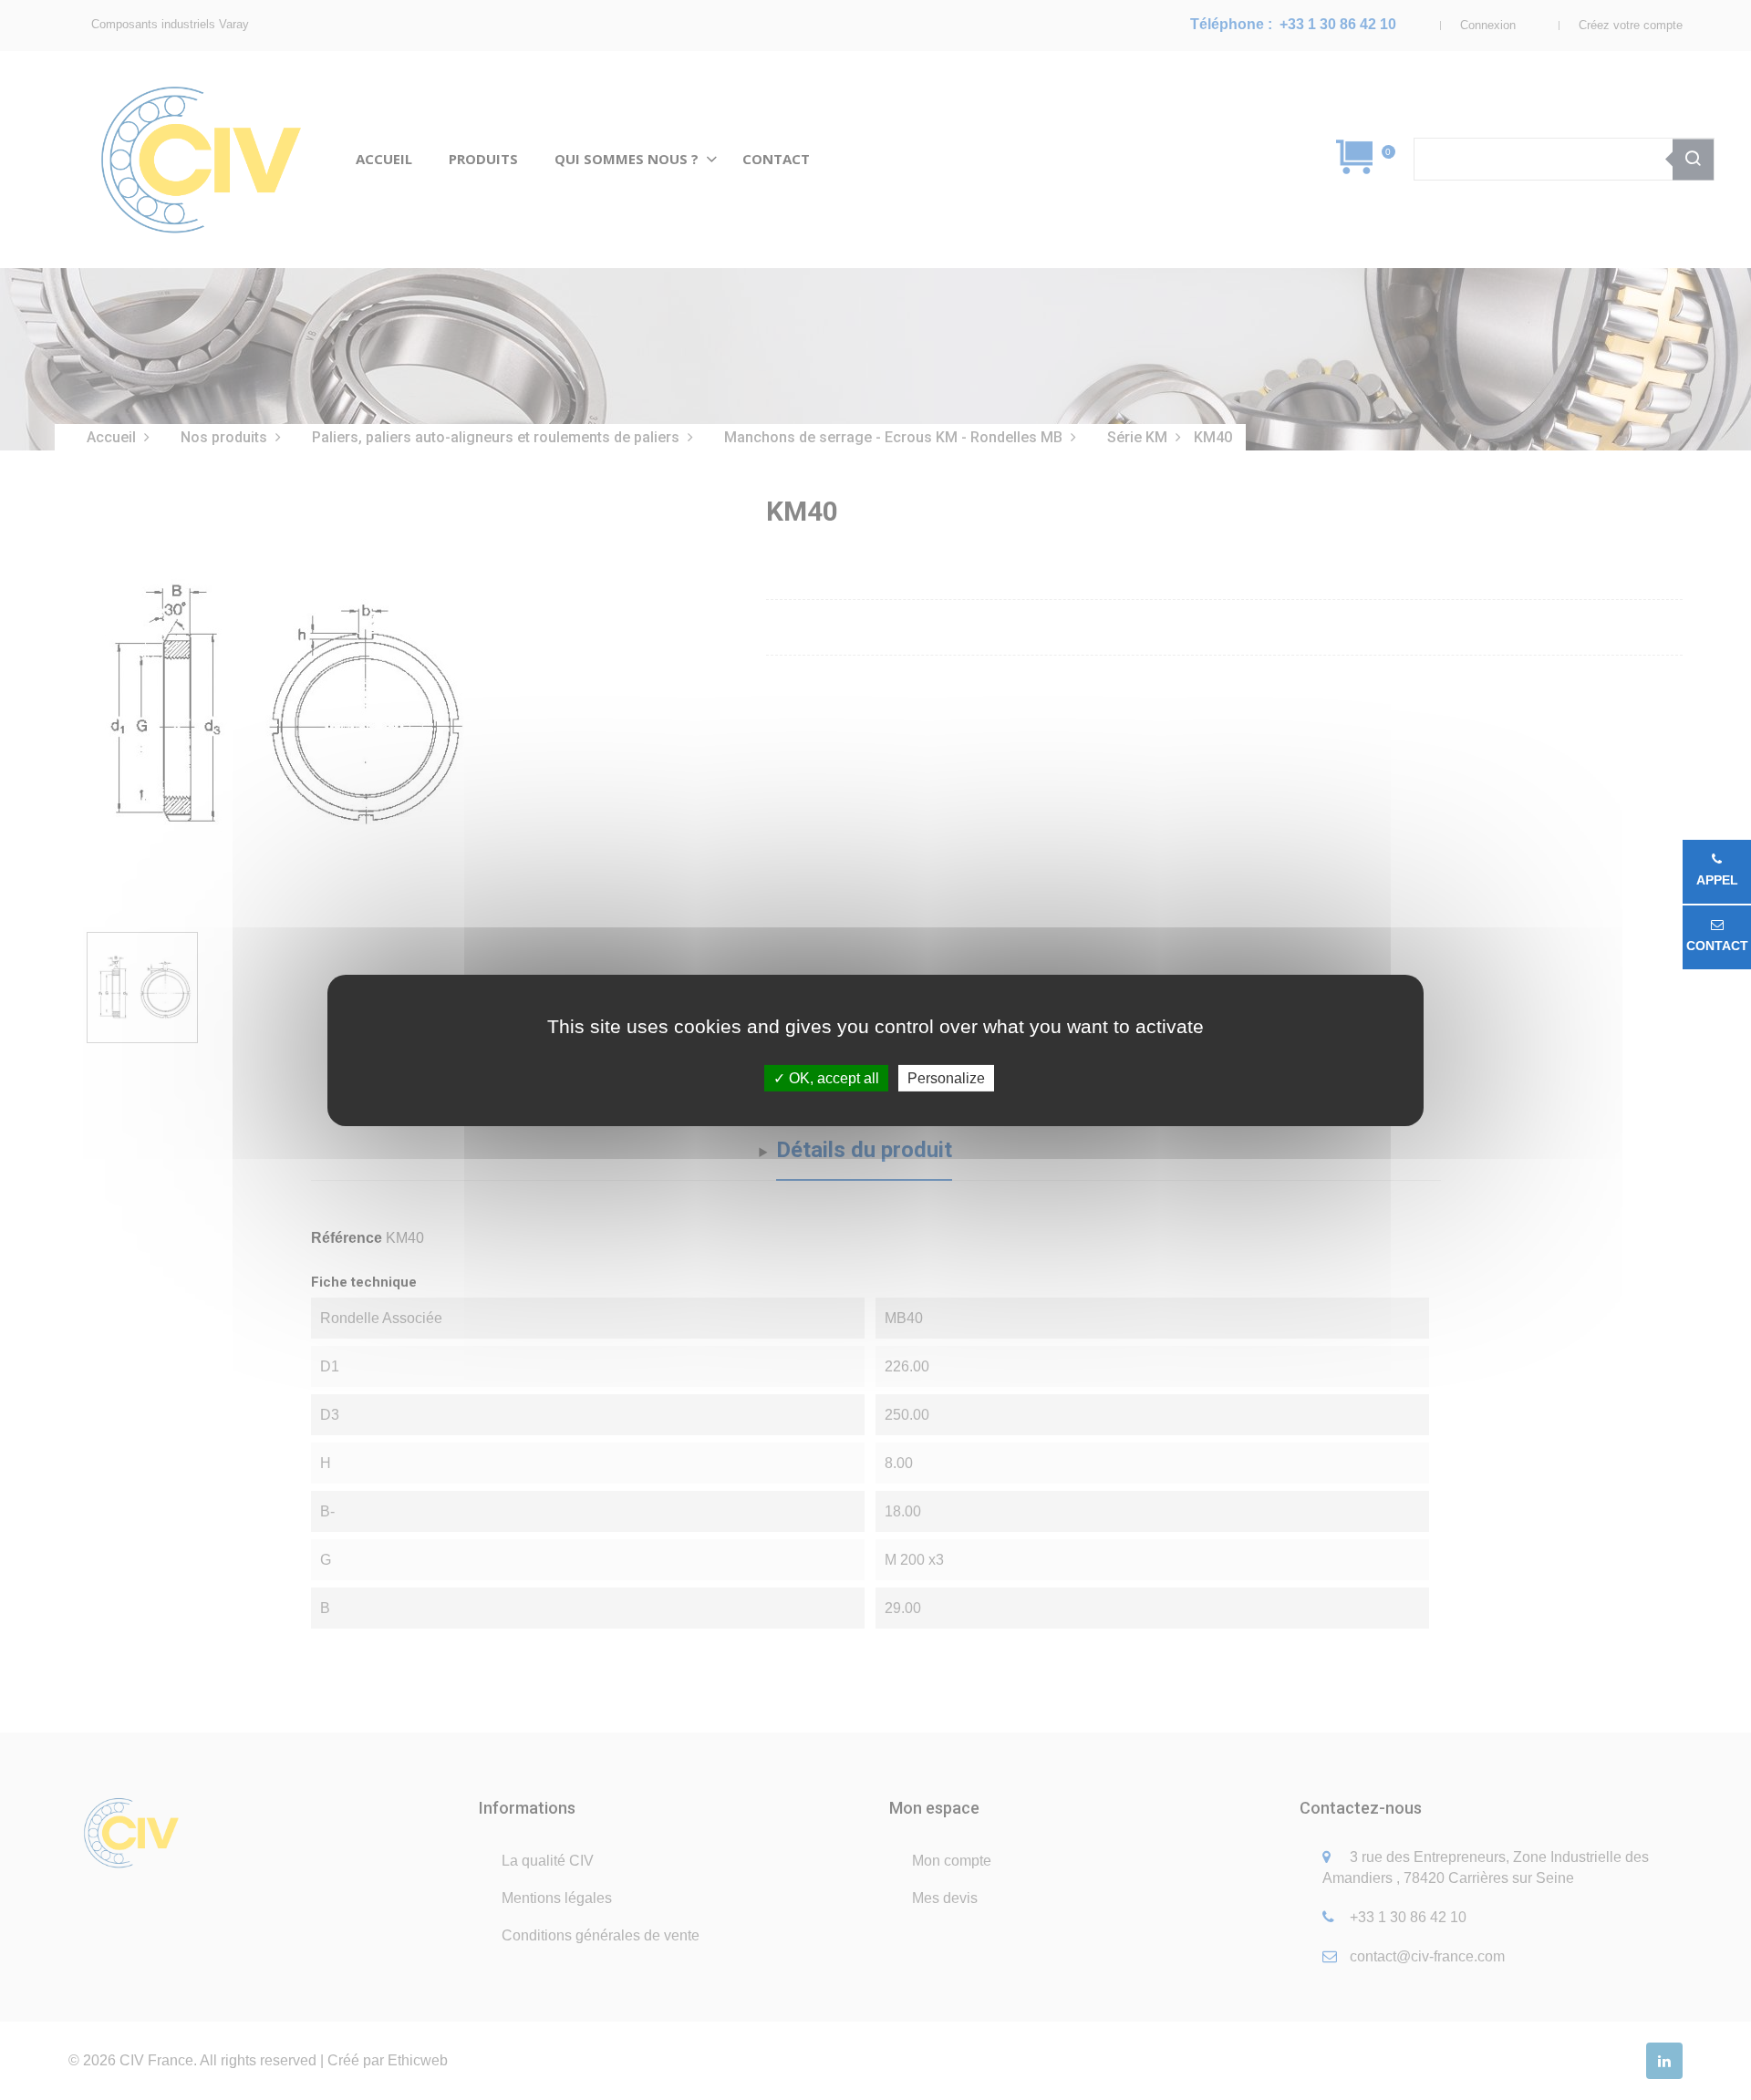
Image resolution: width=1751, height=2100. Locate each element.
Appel (1717, 880)
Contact (1717, 946)
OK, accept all (832, 1077)
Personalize (946, 1077)
